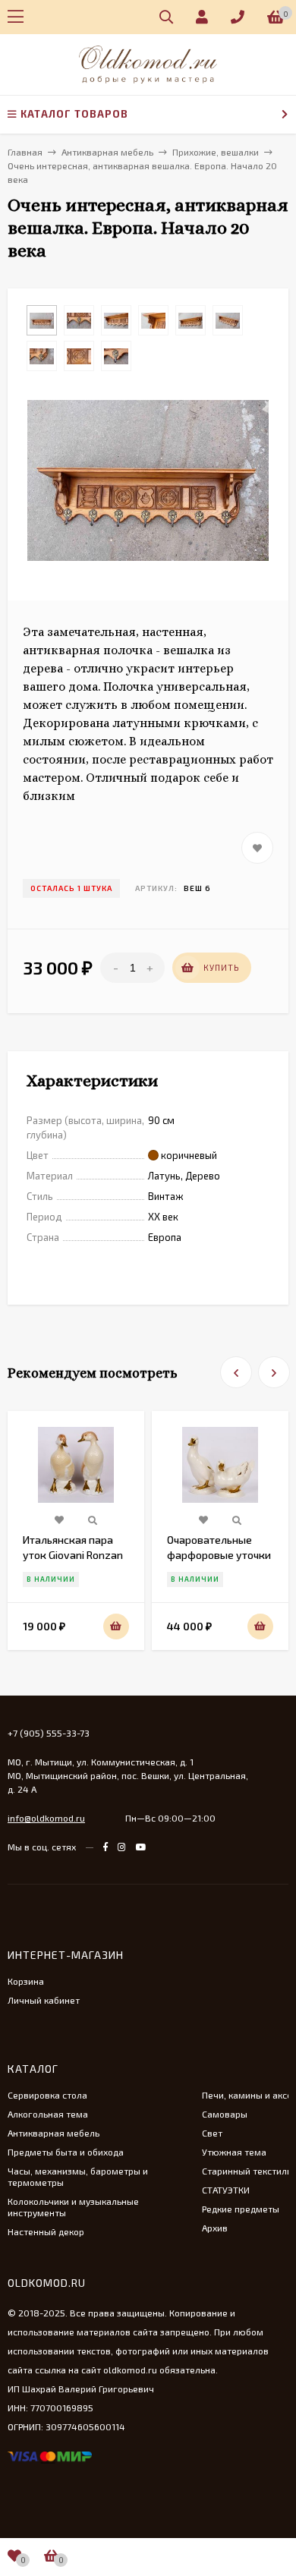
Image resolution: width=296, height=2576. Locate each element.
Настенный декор (46, 2231)
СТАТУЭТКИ (226, 2190)
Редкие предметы (241, 2209)
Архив (215, 2228)
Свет (212, 2133)
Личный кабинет (44, 2000)
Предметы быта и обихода (66, 2152)
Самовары (225, 2114)
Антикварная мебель (54, 2133)
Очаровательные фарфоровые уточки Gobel (219, 1555)
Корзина (26, 1981)
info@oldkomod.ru (46, 1818)
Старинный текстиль (247, 2171)
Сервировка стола (47, 2095)
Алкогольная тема (48, 2114)
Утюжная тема (234, 2152)
